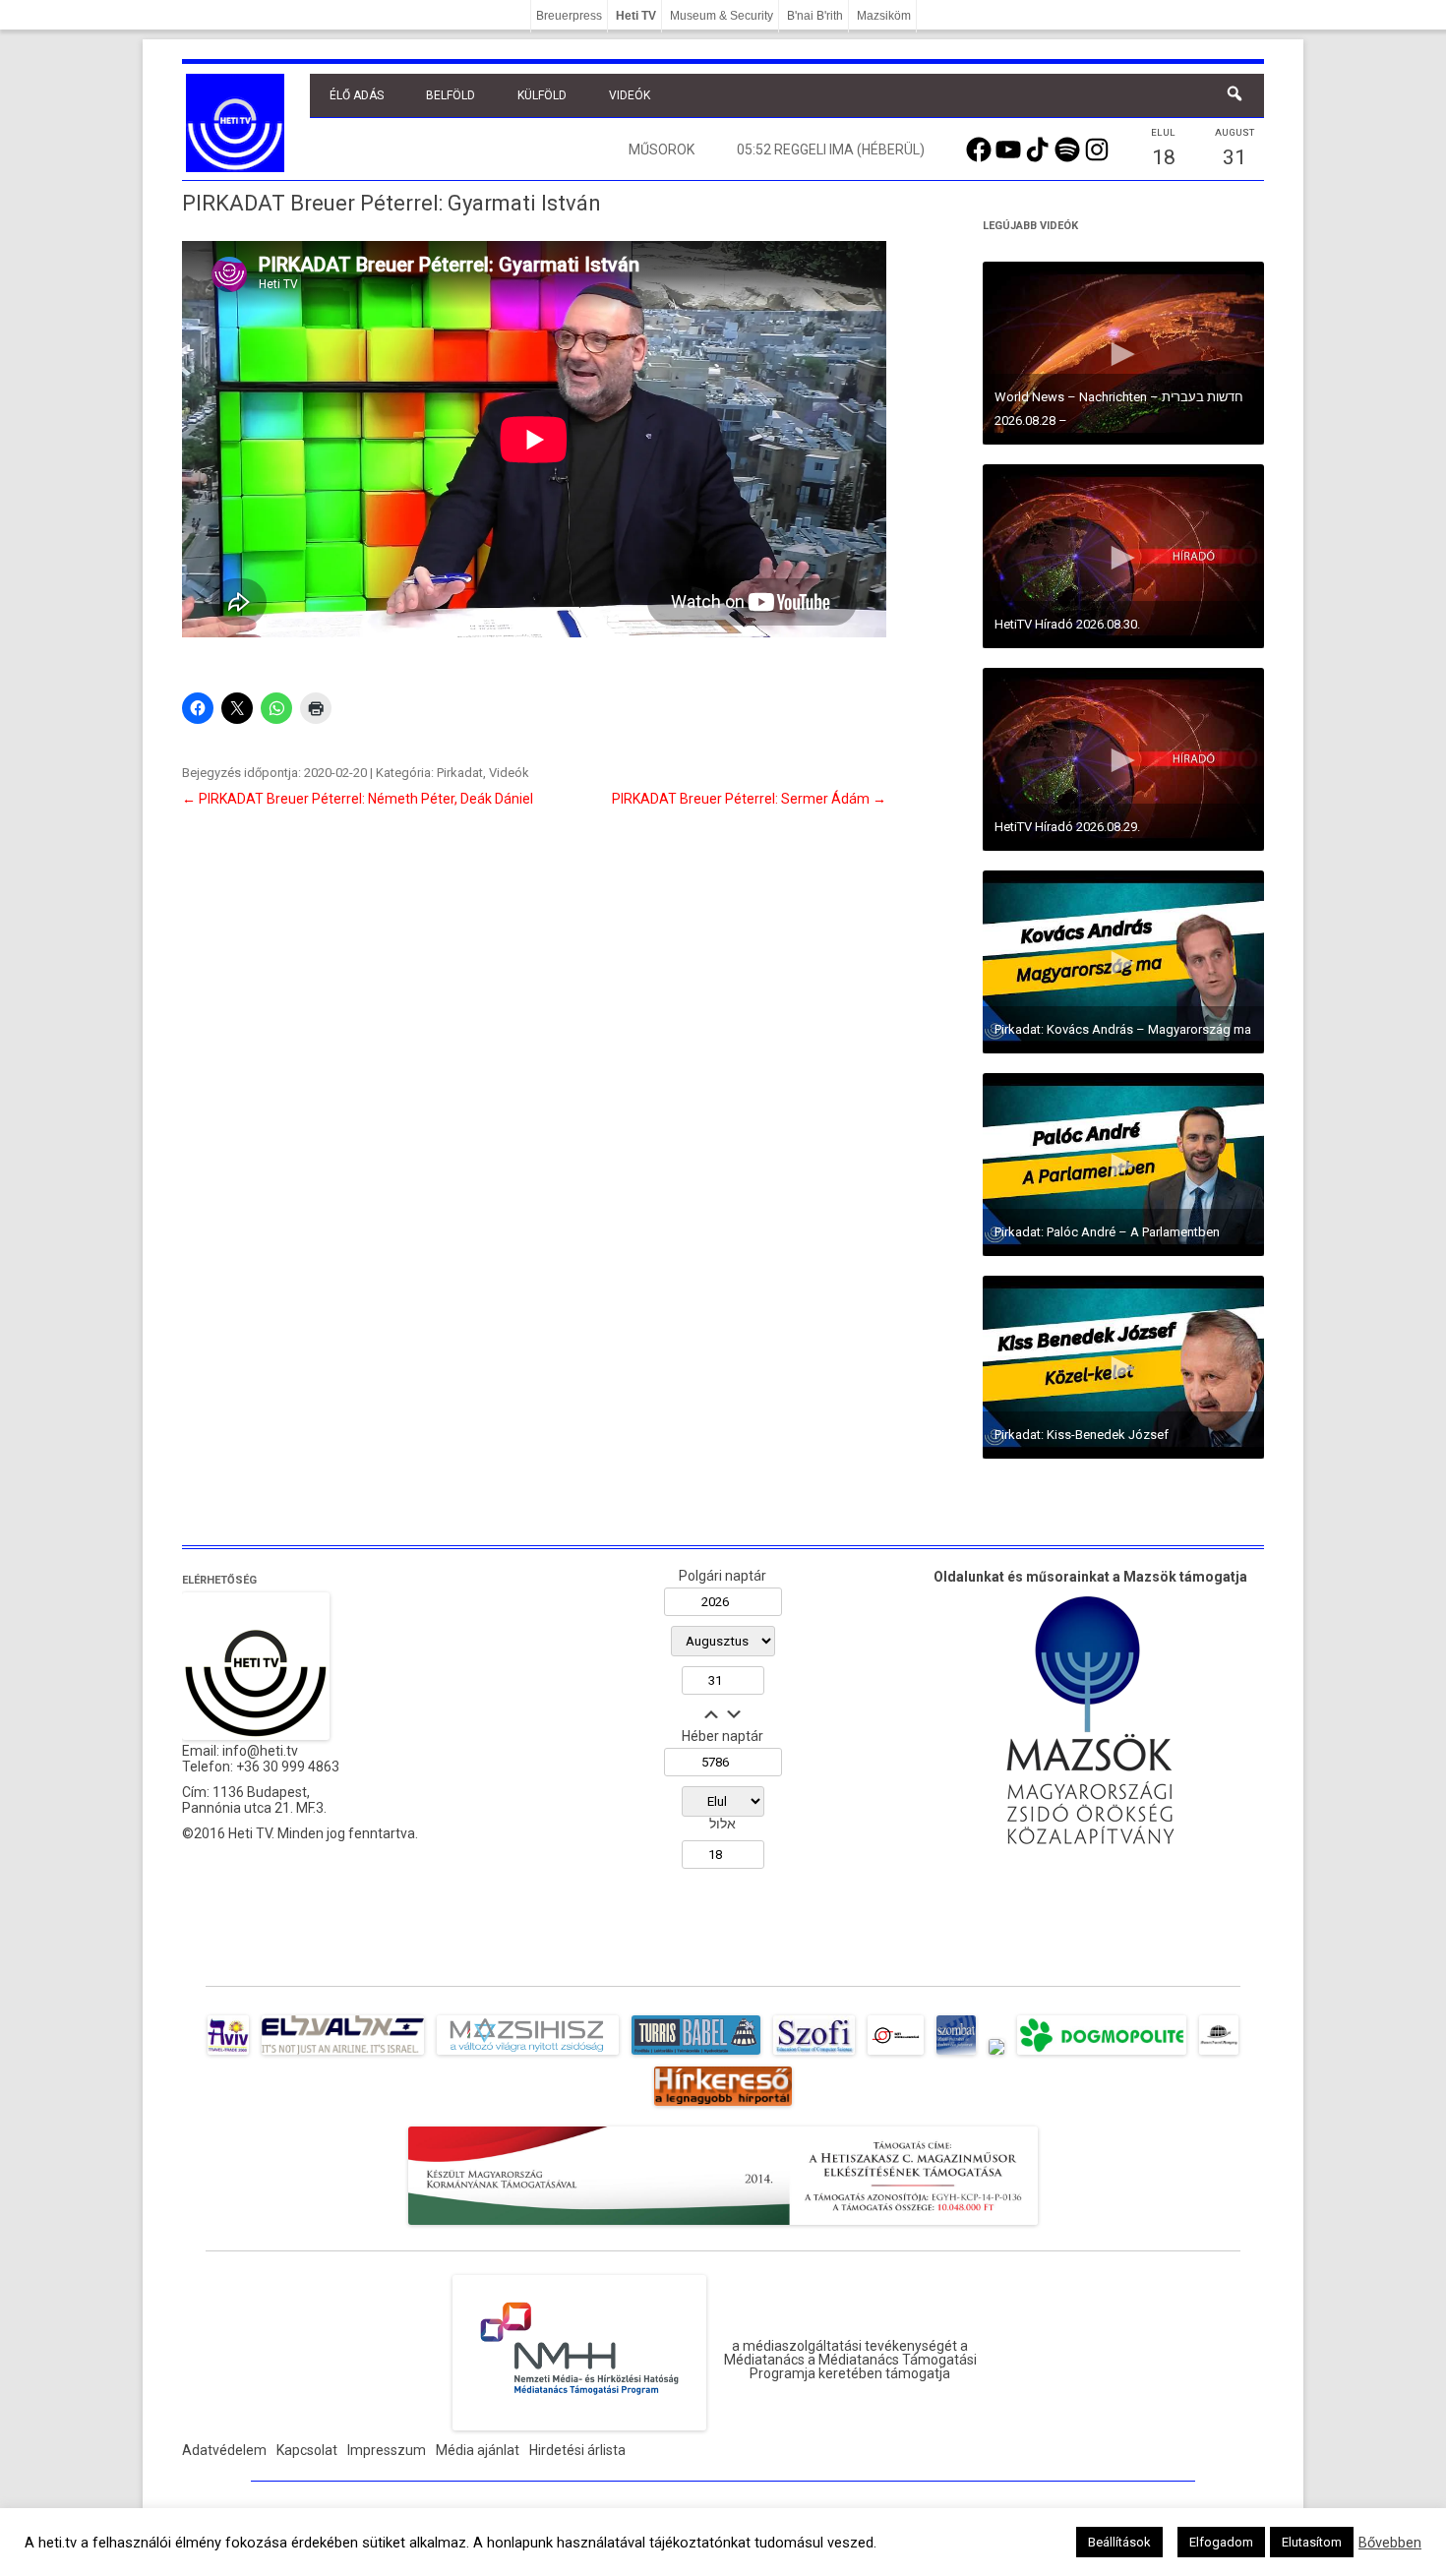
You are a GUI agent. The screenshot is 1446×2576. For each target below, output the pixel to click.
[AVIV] (228, 2055)
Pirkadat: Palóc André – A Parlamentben (1107, 1232)
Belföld (451, 95)
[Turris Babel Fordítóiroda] (696, 2055)
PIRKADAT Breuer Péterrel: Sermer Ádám (749, 799)
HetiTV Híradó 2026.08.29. (1067, 827)
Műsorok (662, 150)
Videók (630, 95)
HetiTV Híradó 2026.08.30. (1067, 624)
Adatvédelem (224, 2450)
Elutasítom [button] (1312, 2542)
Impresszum (387, 2450)
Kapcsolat (307, 2450)
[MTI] (896, 2055)
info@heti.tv (260, 1751)
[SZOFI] (814, 2055)
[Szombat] (956, 2055)
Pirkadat (460, 773)
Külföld (542, 95)
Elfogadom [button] (1221, 2542)
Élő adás (357, 95)
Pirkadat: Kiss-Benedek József (1082, 1435)
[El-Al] (343, 2055)
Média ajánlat (478, 2450)
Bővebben (1390, 2543)
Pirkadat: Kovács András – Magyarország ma (1123, 1029)
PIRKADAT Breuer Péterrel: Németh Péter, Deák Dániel (358, 799)
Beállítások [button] (1119, 2542)
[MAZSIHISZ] (528, 2055)
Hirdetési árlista (577, 2450)
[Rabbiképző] (996, 2055)
